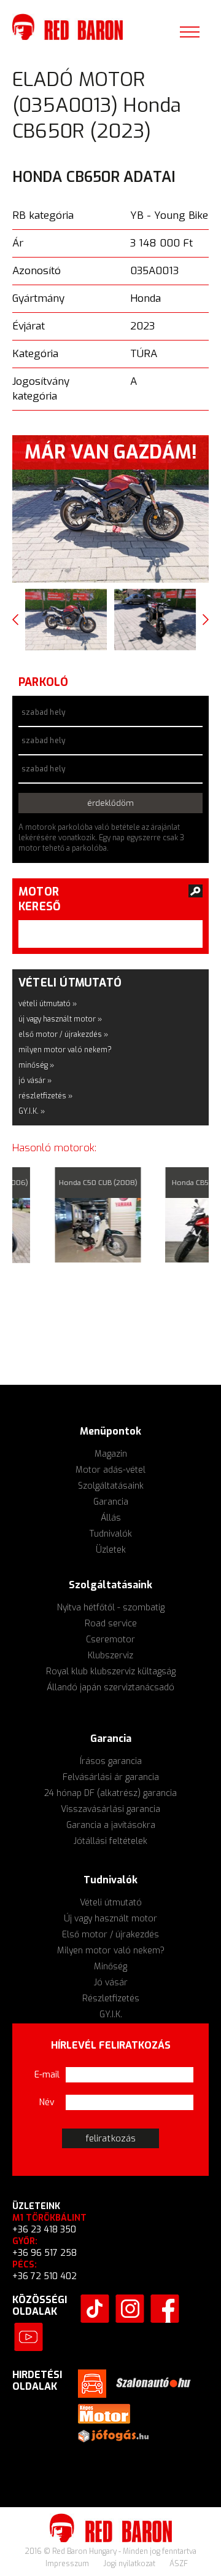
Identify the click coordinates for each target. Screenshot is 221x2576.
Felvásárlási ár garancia (111, 1777)
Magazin (111, 1454)
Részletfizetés (111, 1999)
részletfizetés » (45, 1096)
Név (47, 2102)
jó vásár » (35, 1081)
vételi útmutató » (48, 1004)
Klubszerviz (110, 1656)
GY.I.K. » (32, 1111)
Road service (111, 1624)
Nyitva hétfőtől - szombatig (111, 1608)
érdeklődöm (111, 803)
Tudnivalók (111, 1534)
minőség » (36, 1065)
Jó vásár (111, 1983)
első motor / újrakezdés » (63, 1034)
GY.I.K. (111, 2015)
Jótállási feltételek (110, 1841)
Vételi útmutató (111, 1903)
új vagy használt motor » (60, 1019)
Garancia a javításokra (111, 1825)
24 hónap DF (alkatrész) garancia (110, 1793)
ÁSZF (179, 2564)
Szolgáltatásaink (111, 1486)
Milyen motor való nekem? (111, 1951)
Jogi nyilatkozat (130, 2564)
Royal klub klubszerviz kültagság (111, 1672)
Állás (111, 1518)
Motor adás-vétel (110, 1470)
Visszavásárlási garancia (110, 1809)
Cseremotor (110, 1640)
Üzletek (111, 1550)
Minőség (110, 1967)
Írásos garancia (111, 1761)
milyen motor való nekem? (65, 1050)
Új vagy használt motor (110, 1919)
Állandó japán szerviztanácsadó (110, 1688)
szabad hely (43, 712)
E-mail (47, 2075)
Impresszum (68, 2564)
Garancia (111, 1502)
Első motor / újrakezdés (110, 1935)
